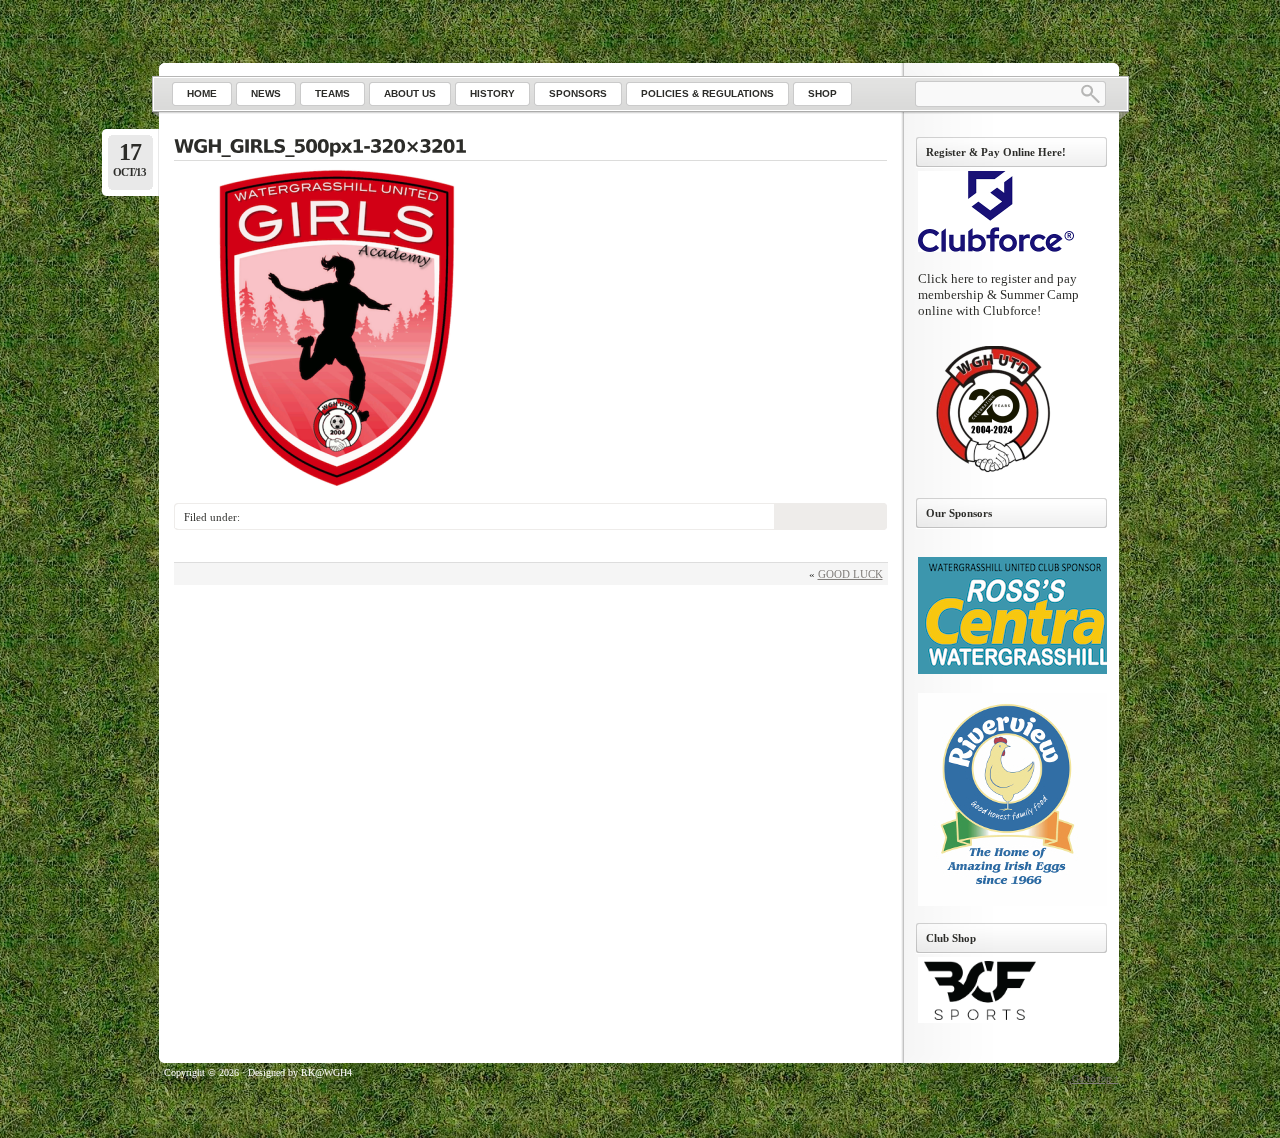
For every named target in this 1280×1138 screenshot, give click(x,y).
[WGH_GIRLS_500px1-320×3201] (530, 148)
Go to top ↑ (1095, 1078)
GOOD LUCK (850, 574)
